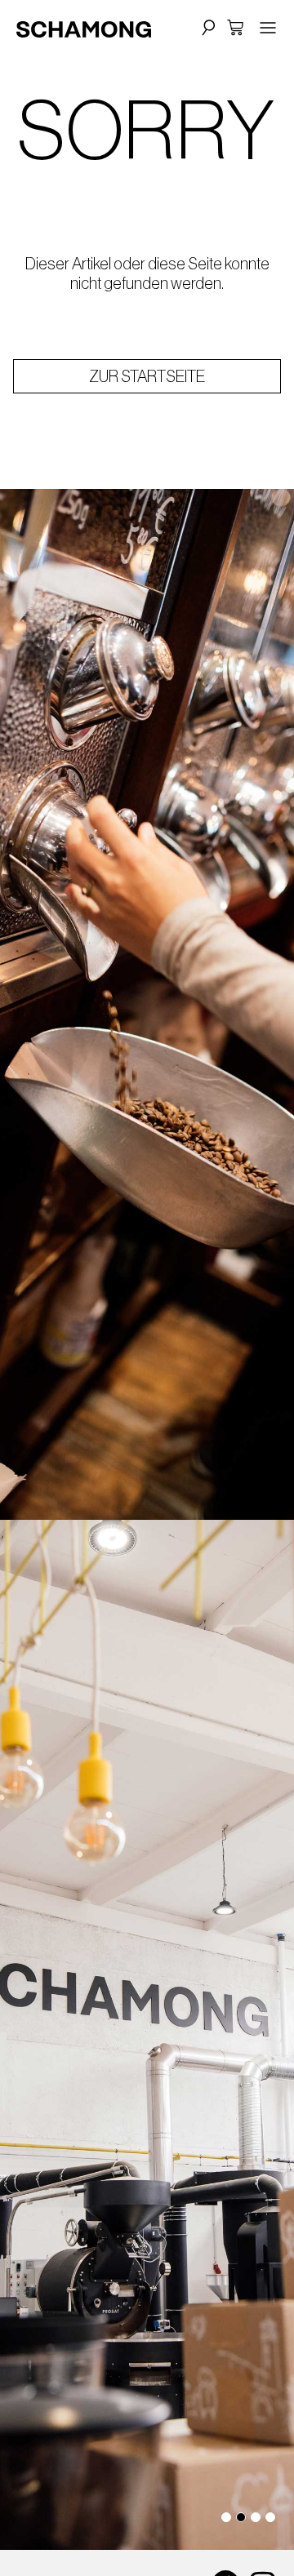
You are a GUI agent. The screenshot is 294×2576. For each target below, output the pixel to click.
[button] (226, 2517)
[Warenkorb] (235, 28)
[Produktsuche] (207, 27)
